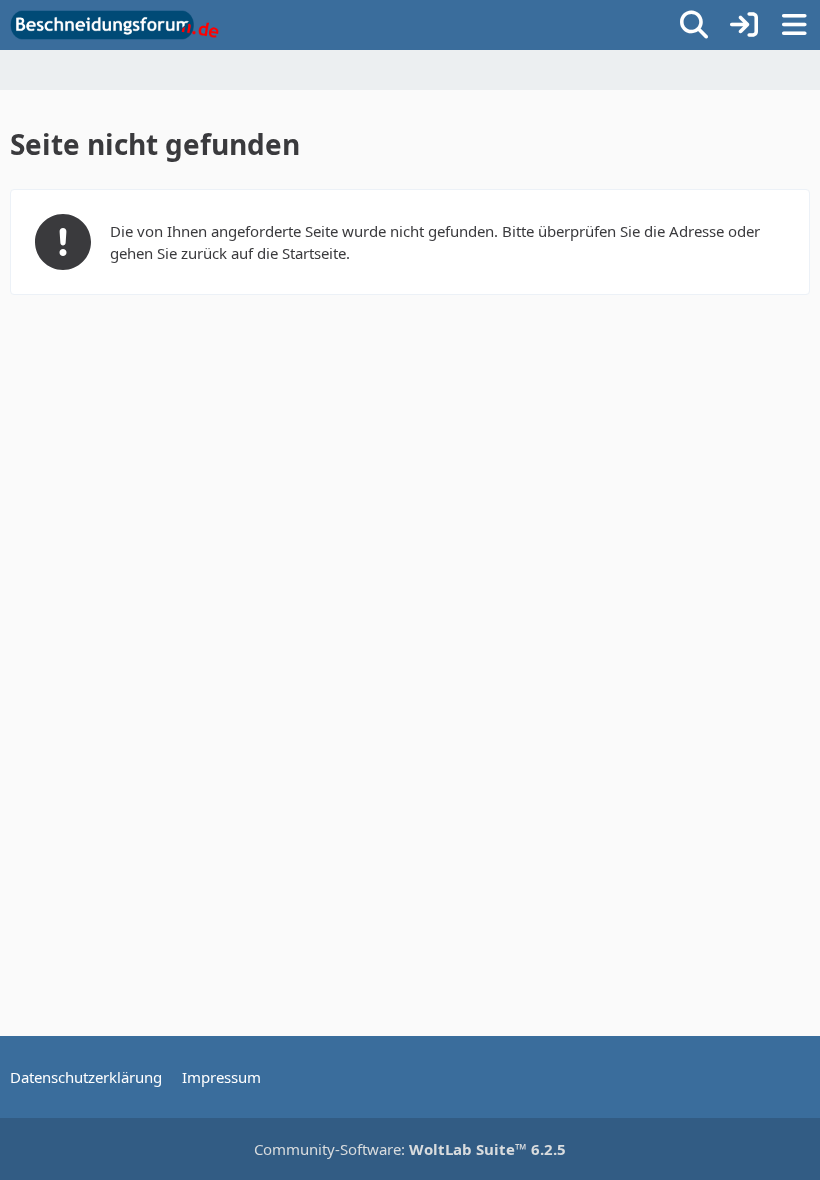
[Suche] (694, 25)
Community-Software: (410, 1149)
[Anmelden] (744, 25)
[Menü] (794, 25)
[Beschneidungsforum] (114, 25)
